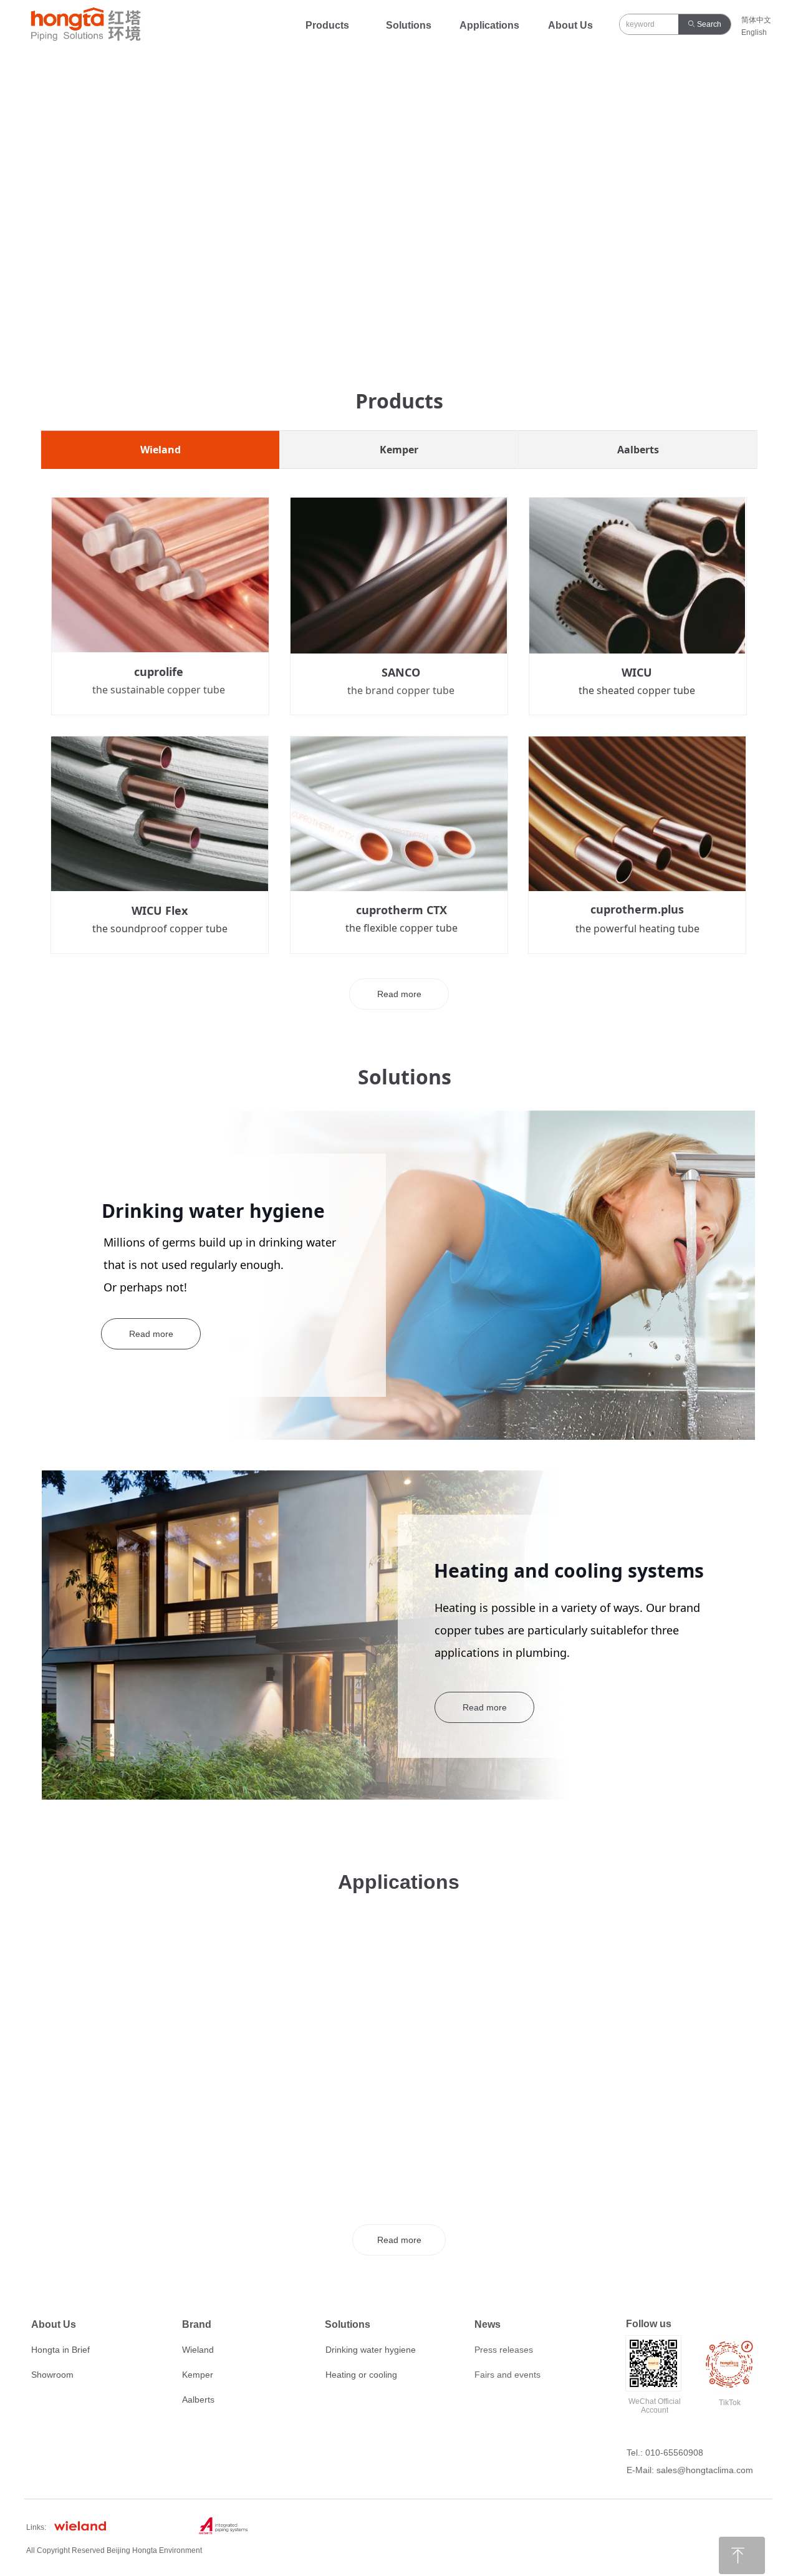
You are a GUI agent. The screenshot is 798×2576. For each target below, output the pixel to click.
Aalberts (638, 450)
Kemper (399, 450)
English (754, 32)
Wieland (161, 450)
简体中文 (756, 20)
